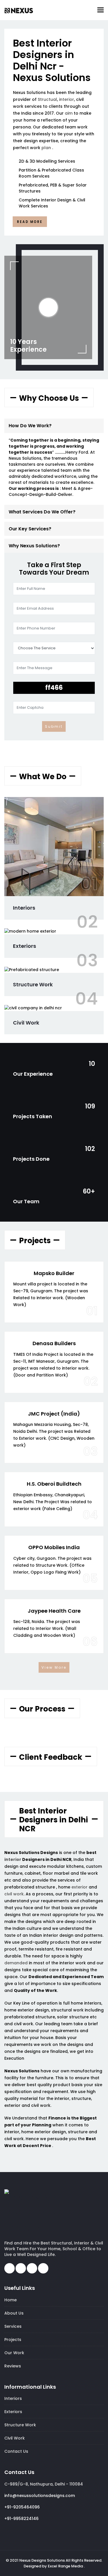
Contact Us (16, 2451)
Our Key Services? (30, 529)
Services (13, 2326)
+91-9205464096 (22, 2507)
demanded (16, 1963)
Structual (47, 99)
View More (54, 1667)
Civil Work (26, 1023)
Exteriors (24, 946)
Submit (54, 726)
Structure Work (33, 984)
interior (67, 99)
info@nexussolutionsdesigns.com (40, 2496)
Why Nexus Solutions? (34, 546)
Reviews (13, 2366)
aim (69, 113)
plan (46, 148)
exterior (79, 1887)
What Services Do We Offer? (42, 512)
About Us (14, 2313)
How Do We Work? (30, 426)
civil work (14, 1894)
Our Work (14, 2353)
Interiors (24, 908)
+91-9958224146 (21, 2519)
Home (11, 2300)
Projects (13, 2340)
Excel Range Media (65, 2566)
